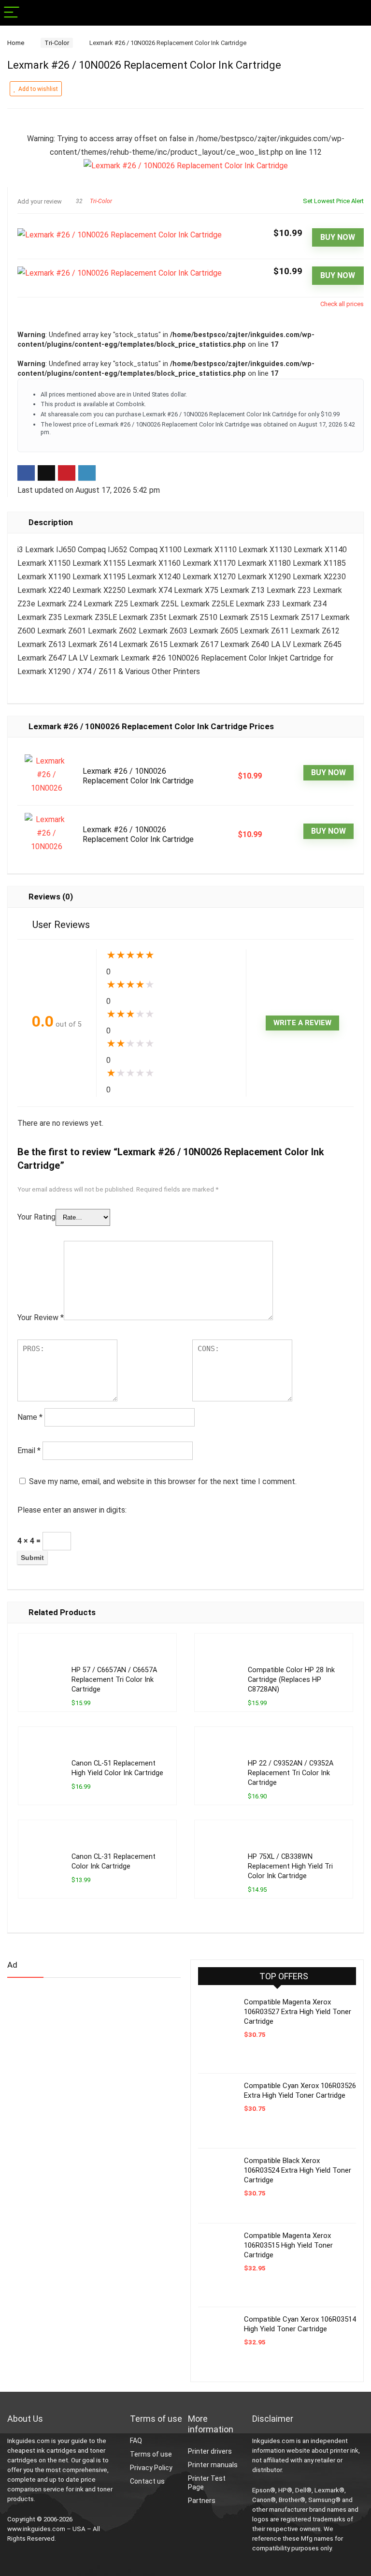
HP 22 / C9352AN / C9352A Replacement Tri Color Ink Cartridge (291, 1773)
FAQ (136, 2441)
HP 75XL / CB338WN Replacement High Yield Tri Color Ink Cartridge (290, 1866)
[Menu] (12, 13)
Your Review (41, 1317)
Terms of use (151, 2454)
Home (16, 43)
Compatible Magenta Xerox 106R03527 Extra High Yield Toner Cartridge (298, 2012)
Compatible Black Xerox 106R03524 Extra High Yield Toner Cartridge (298, 2170)
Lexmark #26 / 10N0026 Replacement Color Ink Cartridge (138, 776)
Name (30, 1417)
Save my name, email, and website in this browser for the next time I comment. (163, 1481)
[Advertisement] (80, 2061)
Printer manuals (213, 2465)
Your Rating (36, 1217)
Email (29, 1450)
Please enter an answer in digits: (72, 1510)
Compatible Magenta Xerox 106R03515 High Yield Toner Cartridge (288, 2245)
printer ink (344, 2451)
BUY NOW (338, 237)
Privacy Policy (151, 2468)
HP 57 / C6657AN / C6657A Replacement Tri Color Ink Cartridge (114, 1680)
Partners (202, 2501)
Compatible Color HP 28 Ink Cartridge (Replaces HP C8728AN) (291, 1680)
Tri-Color (57, 43)
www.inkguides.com (36, 2529)
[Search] (356, 13)
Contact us (147, 2481)
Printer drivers (210, 2451)
